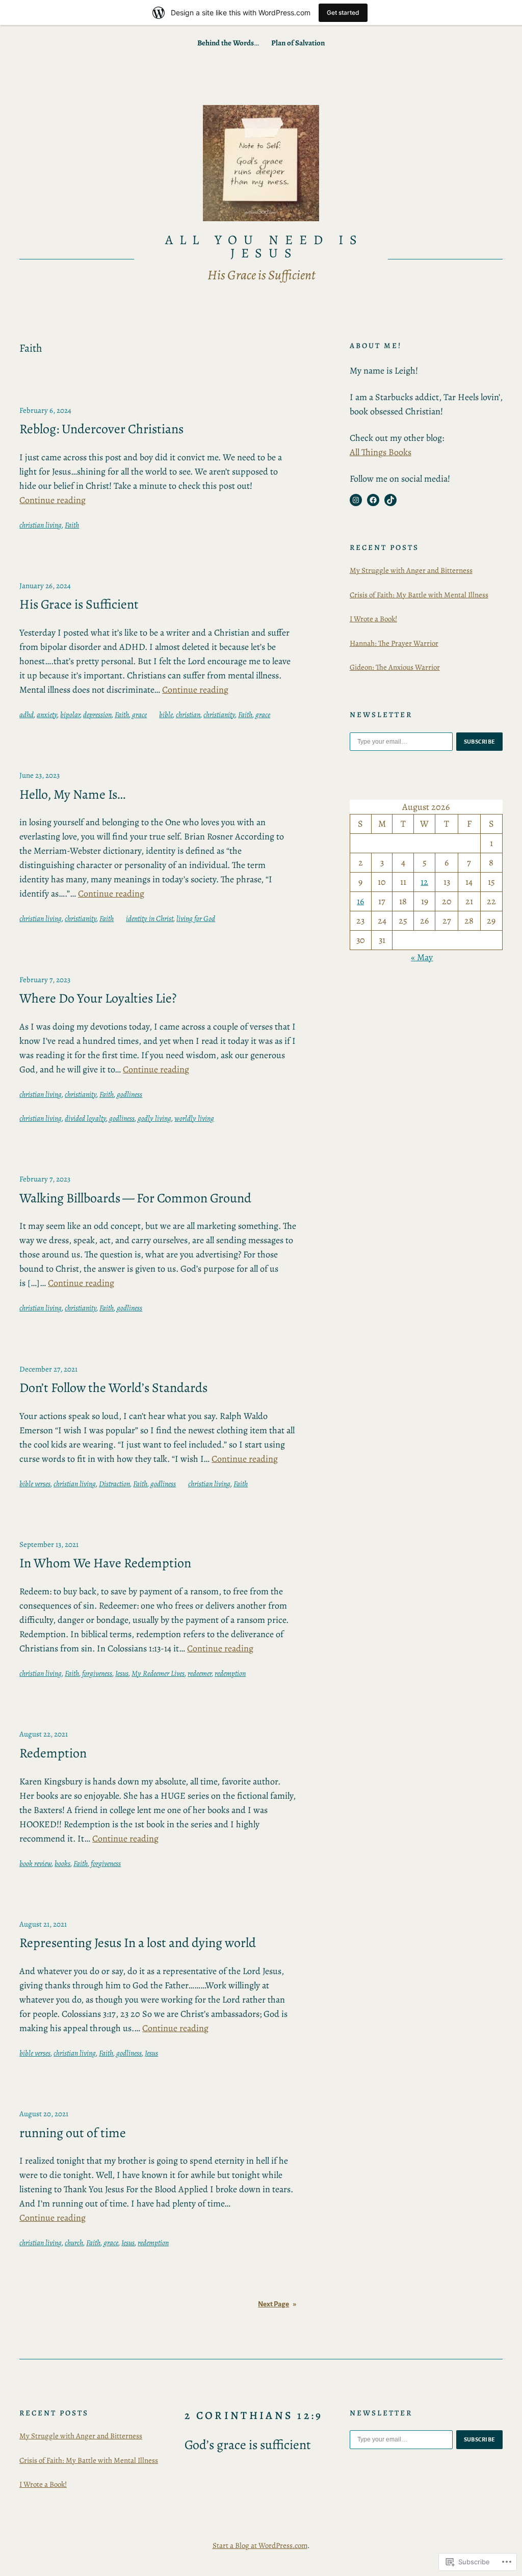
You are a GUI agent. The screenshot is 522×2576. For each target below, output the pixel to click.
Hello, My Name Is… (72, 795)
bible (166, 715)
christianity (219, 715)
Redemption (53, 1753)
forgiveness (97, 1673)
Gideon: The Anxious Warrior (395, 667)
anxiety (47, 715)
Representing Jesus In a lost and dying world (138, 1943)
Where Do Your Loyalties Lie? (98, 998)
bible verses (35, 1484)
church (74, 2243)
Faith (72, 525)
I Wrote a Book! (373, 619)
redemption (230, 1673)
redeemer (200, 1673)
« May (422, 957)
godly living (154, 1118)
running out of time (73, 2133)
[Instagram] (356, 500)
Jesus (122, 1673)
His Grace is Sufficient (79, 604)
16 (360, 901)
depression (97, 715)
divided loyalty (85, 1118)
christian (188, 715)
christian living (41, 525)
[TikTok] (390, 500)
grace (139, 715)
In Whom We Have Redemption (105, 1563)
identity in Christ (150, 918)
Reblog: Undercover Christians (101, 429)
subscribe (480, 742)
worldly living (194, 1118)
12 (424, 882)
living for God (196, 918)
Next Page (277, 2304)
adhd (27, 715)
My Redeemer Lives (158, 1673)
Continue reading (53, 500)
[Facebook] (373, 500)
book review (35, 1863)
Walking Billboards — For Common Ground (135, 1198)
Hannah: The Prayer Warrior (394, 643)
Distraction (114, 1484)
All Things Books (381, 452)
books (62, 1863)
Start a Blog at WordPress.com (260, 2545)
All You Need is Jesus (264, 246)
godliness (129, 1094)
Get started (343, 12)
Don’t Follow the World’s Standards (113, 1388)
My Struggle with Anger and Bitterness (411, 570)
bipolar (70, 715)
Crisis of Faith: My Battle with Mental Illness (419, 595)
